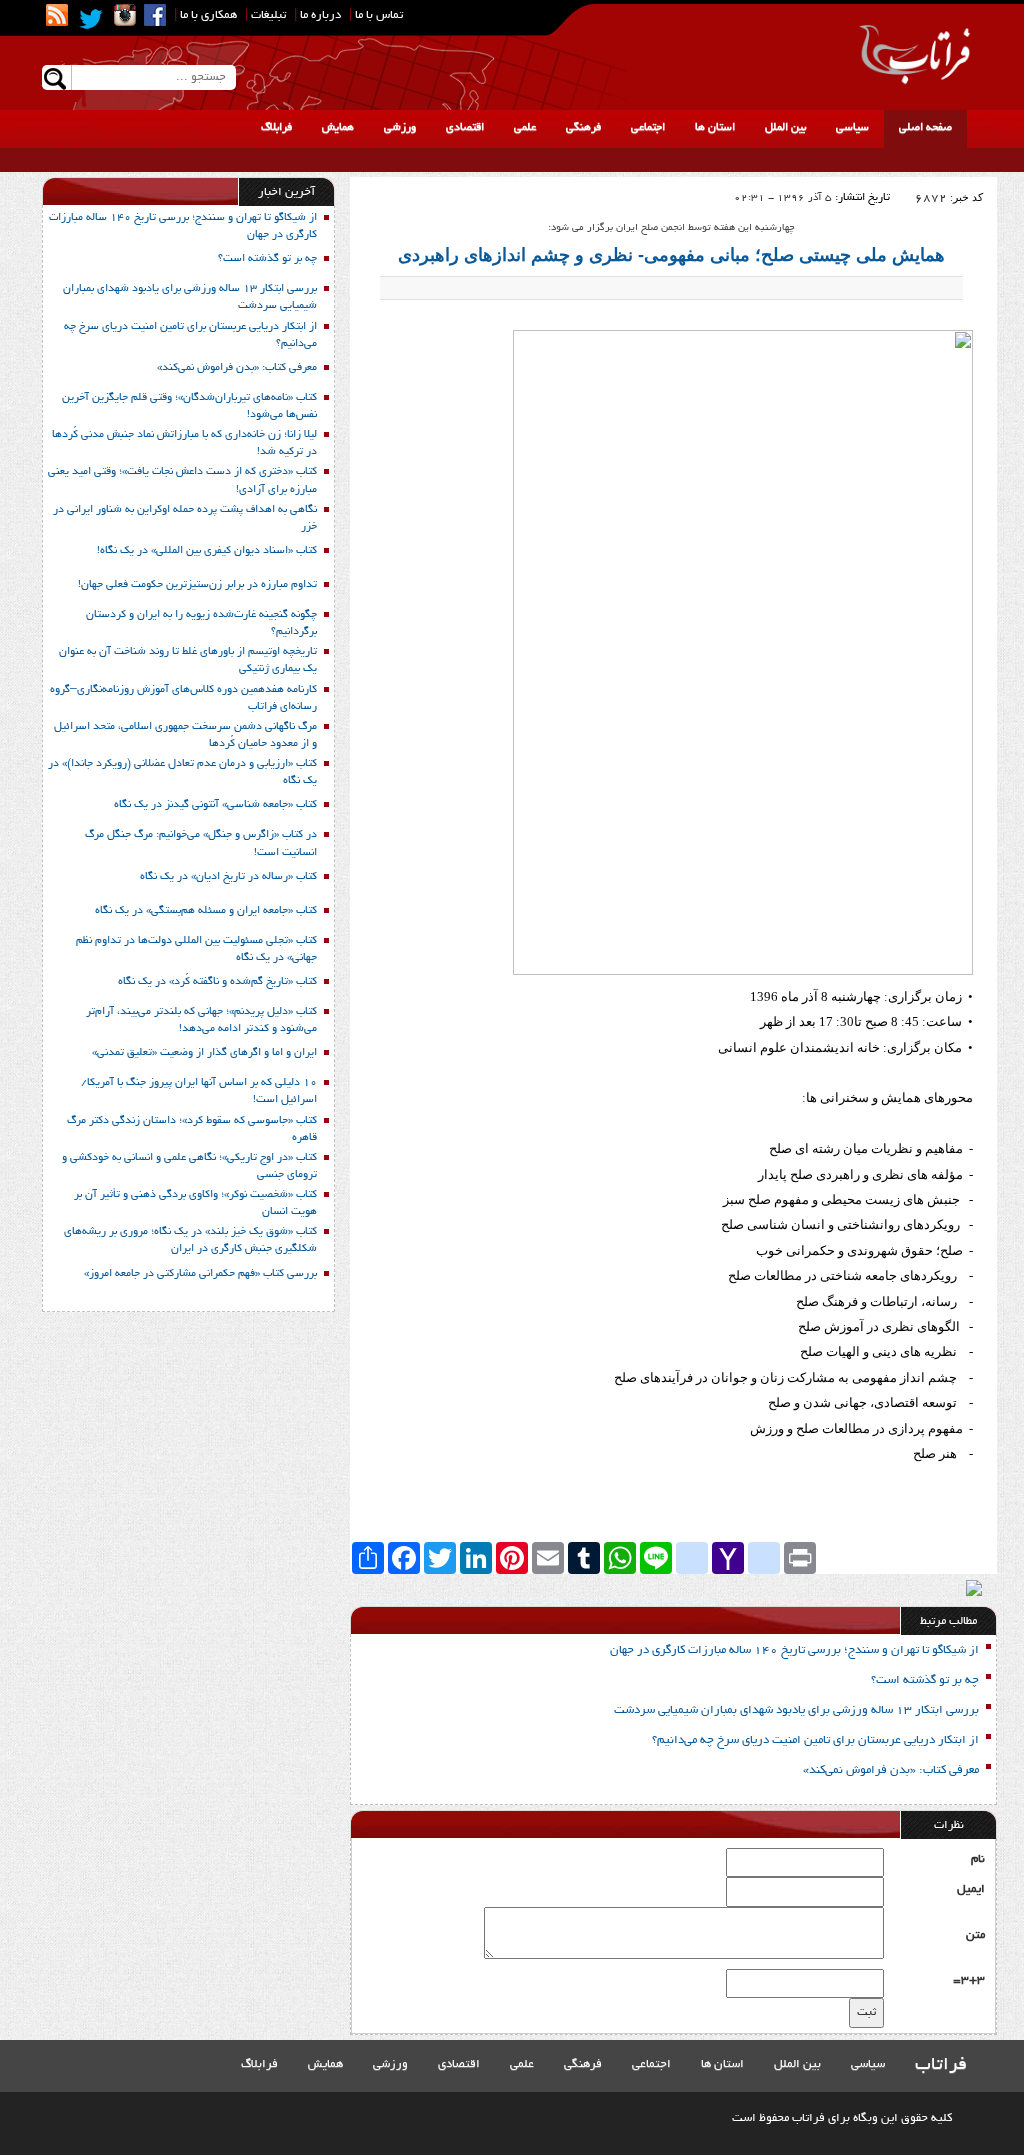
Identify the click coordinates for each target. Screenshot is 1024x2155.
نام (978, 1859)
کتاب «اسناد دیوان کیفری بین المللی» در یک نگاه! (207, 551)
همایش (338, 128)
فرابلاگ (276, 128)
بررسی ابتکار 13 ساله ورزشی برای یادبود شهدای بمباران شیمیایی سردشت (796, 1710)
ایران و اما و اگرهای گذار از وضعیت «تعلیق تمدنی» (204, 1053)
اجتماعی (648, 128)
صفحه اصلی (925, 128)
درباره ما (320, 15)
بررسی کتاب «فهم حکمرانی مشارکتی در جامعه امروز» (200, 1274)
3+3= (969, 1980)
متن (975, 1935)
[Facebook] (155, 15)
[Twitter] (91, 19)
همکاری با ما (208, 15)
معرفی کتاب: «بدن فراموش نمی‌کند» (891, 1770)
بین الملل (785, 128)
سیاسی (852, 128)
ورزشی (400, 128)
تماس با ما (379, 15)
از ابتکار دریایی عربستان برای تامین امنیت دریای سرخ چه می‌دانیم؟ (815, 1740)
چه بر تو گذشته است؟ (925, 1680)
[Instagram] (125, 15)
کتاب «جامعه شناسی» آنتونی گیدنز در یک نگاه (215, 805)
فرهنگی (583, 128)
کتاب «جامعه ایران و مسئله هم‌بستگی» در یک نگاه (206, 911)
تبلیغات (268, 15)
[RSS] (57, 15)
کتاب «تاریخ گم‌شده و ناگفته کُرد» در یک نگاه (217, 982)
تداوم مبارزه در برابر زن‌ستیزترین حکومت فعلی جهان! (197, 585)
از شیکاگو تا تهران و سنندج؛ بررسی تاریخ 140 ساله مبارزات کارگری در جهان (794, 1650)
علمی (525, 128)
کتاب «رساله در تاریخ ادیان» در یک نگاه (228, 877)
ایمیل (971, 1889)
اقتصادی (465, 128)
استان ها (715, 128)
